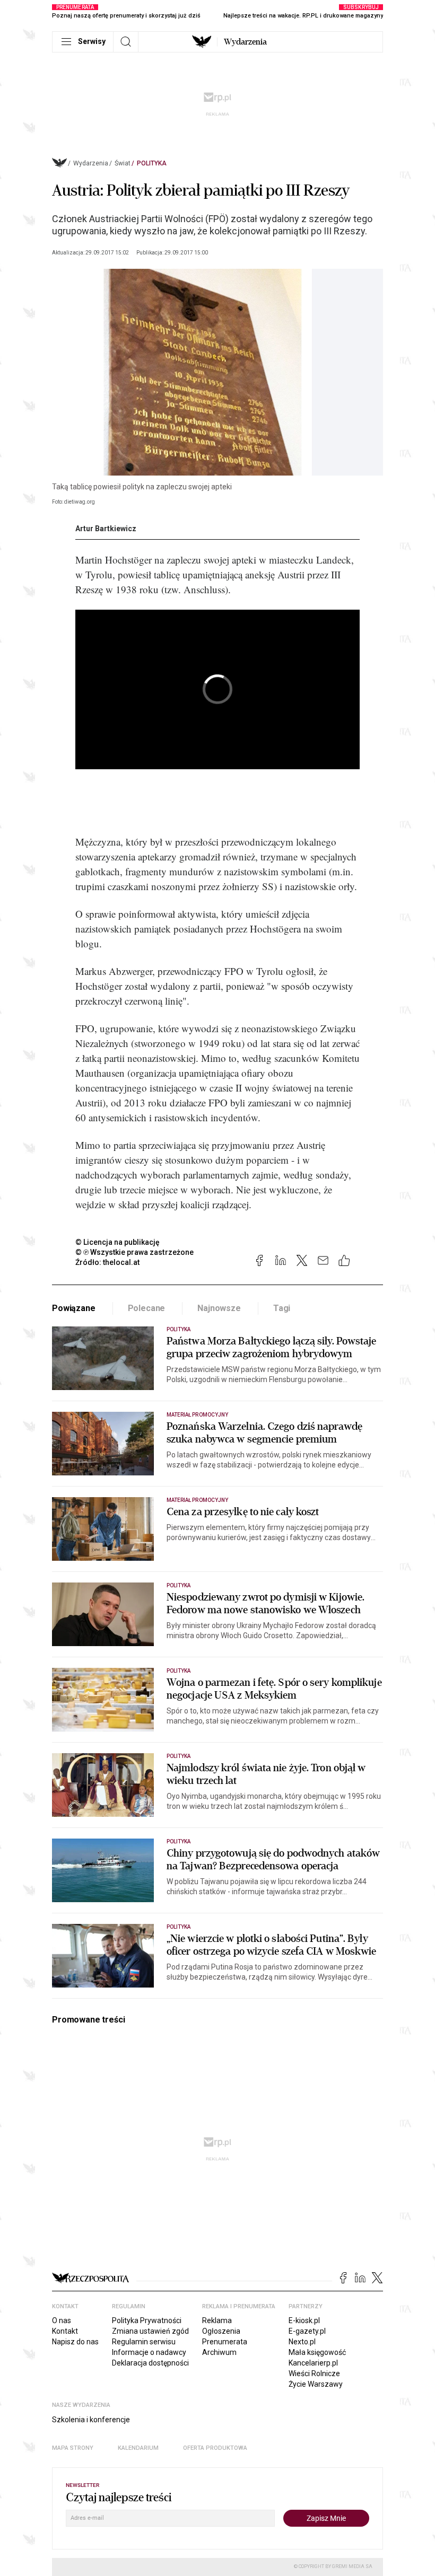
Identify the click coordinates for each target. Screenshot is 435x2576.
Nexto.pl (302, 2342)
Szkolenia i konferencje (91, 2420)
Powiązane (74, 1308)
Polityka (152, 163)
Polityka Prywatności (147, 2320)
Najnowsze (219, 1308)
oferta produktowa (215, 2448)
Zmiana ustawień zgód (150, 2331)
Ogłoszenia (221, 2331)
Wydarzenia (245, 42)
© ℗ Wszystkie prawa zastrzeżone (134, 1252)
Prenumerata (225, 2342)
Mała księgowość (317, 2352)
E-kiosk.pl (304, 2320)
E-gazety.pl (307, 2331)
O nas (62, 2320)
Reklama (217, 2320)
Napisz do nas (75, 2342)
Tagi (282, 1308)
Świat (123, 163)
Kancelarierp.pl (313, 2363)
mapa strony (73, 2448)
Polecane (147, 1308)
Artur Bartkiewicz (106, 529)
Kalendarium (138, 2448)
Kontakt (65, 2331)
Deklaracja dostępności (150, 2363)
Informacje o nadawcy (149, 2352)
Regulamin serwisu (144, 2342)
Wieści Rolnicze (314, 2373)
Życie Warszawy (316, 2384)
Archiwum (219, 2352)
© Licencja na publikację (118, 1242)
